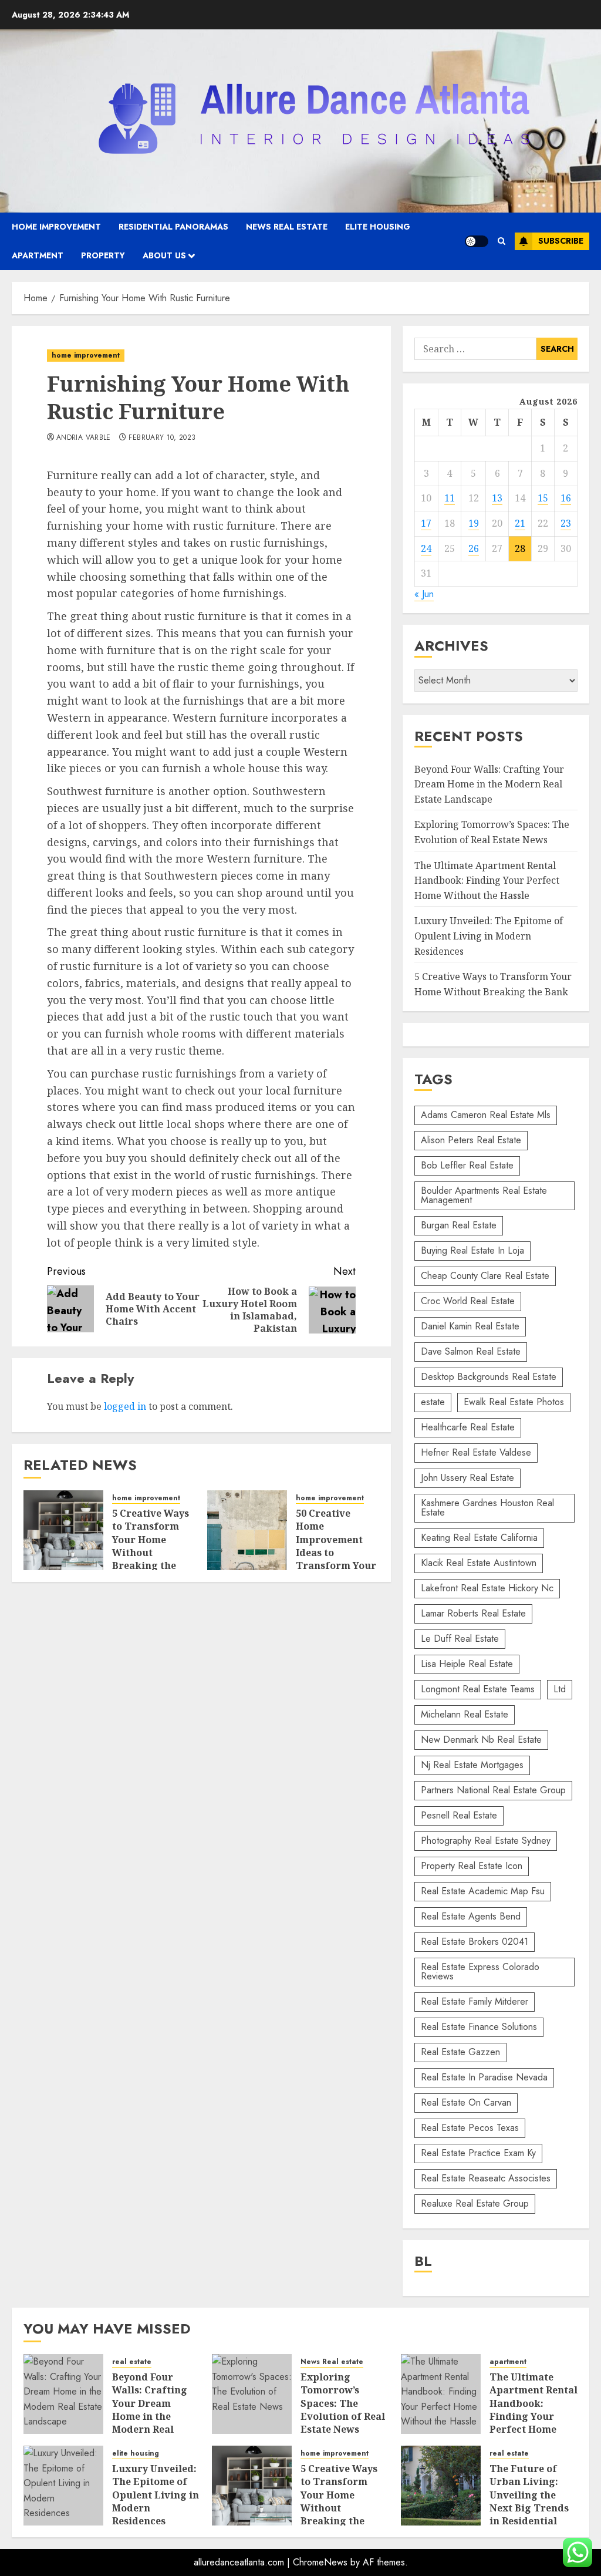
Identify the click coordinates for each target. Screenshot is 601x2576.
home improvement (56, 227)
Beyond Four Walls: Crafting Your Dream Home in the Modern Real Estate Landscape (489, 784)
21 (520, 523)
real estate (132, 2362)
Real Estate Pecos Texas (470, 2128)
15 (543, 498)
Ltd (560, 1689)
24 (426, 548)
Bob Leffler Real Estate (467, 1165)
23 (566, 523)
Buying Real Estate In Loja (472, 1250)
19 (474, 523)
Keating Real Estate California (479, 1538)
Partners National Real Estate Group (493, 1790)
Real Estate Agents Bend (471, 1916)
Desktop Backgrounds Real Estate (489, 1377)
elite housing (378, 227)
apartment (38, 255)
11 (450, 498)
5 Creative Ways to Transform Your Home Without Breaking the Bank (151, 1546)
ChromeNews (320, 2562)
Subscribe (561, 241)
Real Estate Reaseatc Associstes (486, 2178)
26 (474, 548)
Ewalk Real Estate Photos (514, 1402)
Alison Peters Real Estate (471, 1140)
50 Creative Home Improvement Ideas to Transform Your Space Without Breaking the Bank (336, 1559)
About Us (164, 255)
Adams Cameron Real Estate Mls (486, 1115)
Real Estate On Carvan (466, 2102)
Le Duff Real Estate (460, 1639)
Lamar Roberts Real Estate (473, 1613)
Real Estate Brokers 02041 (475, 1942)
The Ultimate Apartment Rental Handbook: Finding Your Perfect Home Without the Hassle (487, 880)
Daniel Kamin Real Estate (470, 1326)
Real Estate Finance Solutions (479, 2027)
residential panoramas (173, 227)
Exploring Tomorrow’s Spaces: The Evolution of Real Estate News (343, 2403)
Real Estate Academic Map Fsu (483, 1891)
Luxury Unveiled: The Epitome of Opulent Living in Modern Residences (489, 936)
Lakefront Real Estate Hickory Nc (487, 1588)
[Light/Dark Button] (477, 241)
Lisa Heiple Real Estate (467, 1664)
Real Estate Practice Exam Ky (478, 2153)
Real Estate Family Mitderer (475, 2001)
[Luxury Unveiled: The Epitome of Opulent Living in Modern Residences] (63, 2486)
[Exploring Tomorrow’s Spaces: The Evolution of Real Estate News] (252, 2394)
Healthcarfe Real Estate (468, 1427)
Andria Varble (84, 438)
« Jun (424, 594)
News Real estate (287, 227)
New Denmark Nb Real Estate (481, 1740)
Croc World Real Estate (468, 1301)
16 (566, 498)
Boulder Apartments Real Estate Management (484, 1195)
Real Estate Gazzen (460, 2052)
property (103, 255)
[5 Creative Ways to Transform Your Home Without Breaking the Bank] (63, 1530)
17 (426, 523)
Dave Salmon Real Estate (471, 1351)
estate (433, 1402)
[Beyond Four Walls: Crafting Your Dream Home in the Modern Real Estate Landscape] (63, 2394)
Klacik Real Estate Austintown (479, 1563)
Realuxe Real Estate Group (475, 2203)
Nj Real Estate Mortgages (472, 1765)
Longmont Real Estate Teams (478, 1689)
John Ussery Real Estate (467, 1478)
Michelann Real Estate (465, 1714)
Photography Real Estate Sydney (486, 1841)
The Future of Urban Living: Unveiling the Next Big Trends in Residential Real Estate (529, 2501)
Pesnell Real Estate (459, 1815)
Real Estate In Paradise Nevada (484, 2077)
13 (497, 498)
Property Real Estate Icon (472, 1866)
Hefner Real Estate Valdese (476, 1452)
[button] (502, 241)
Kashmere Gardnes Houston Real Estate (487, 1508)
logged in (125, 1406)
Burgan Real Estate (459, 1225)
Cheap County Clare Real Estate (485, 1276)
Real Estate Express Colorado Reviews (480, 1971)
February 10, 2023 (162, 438)
